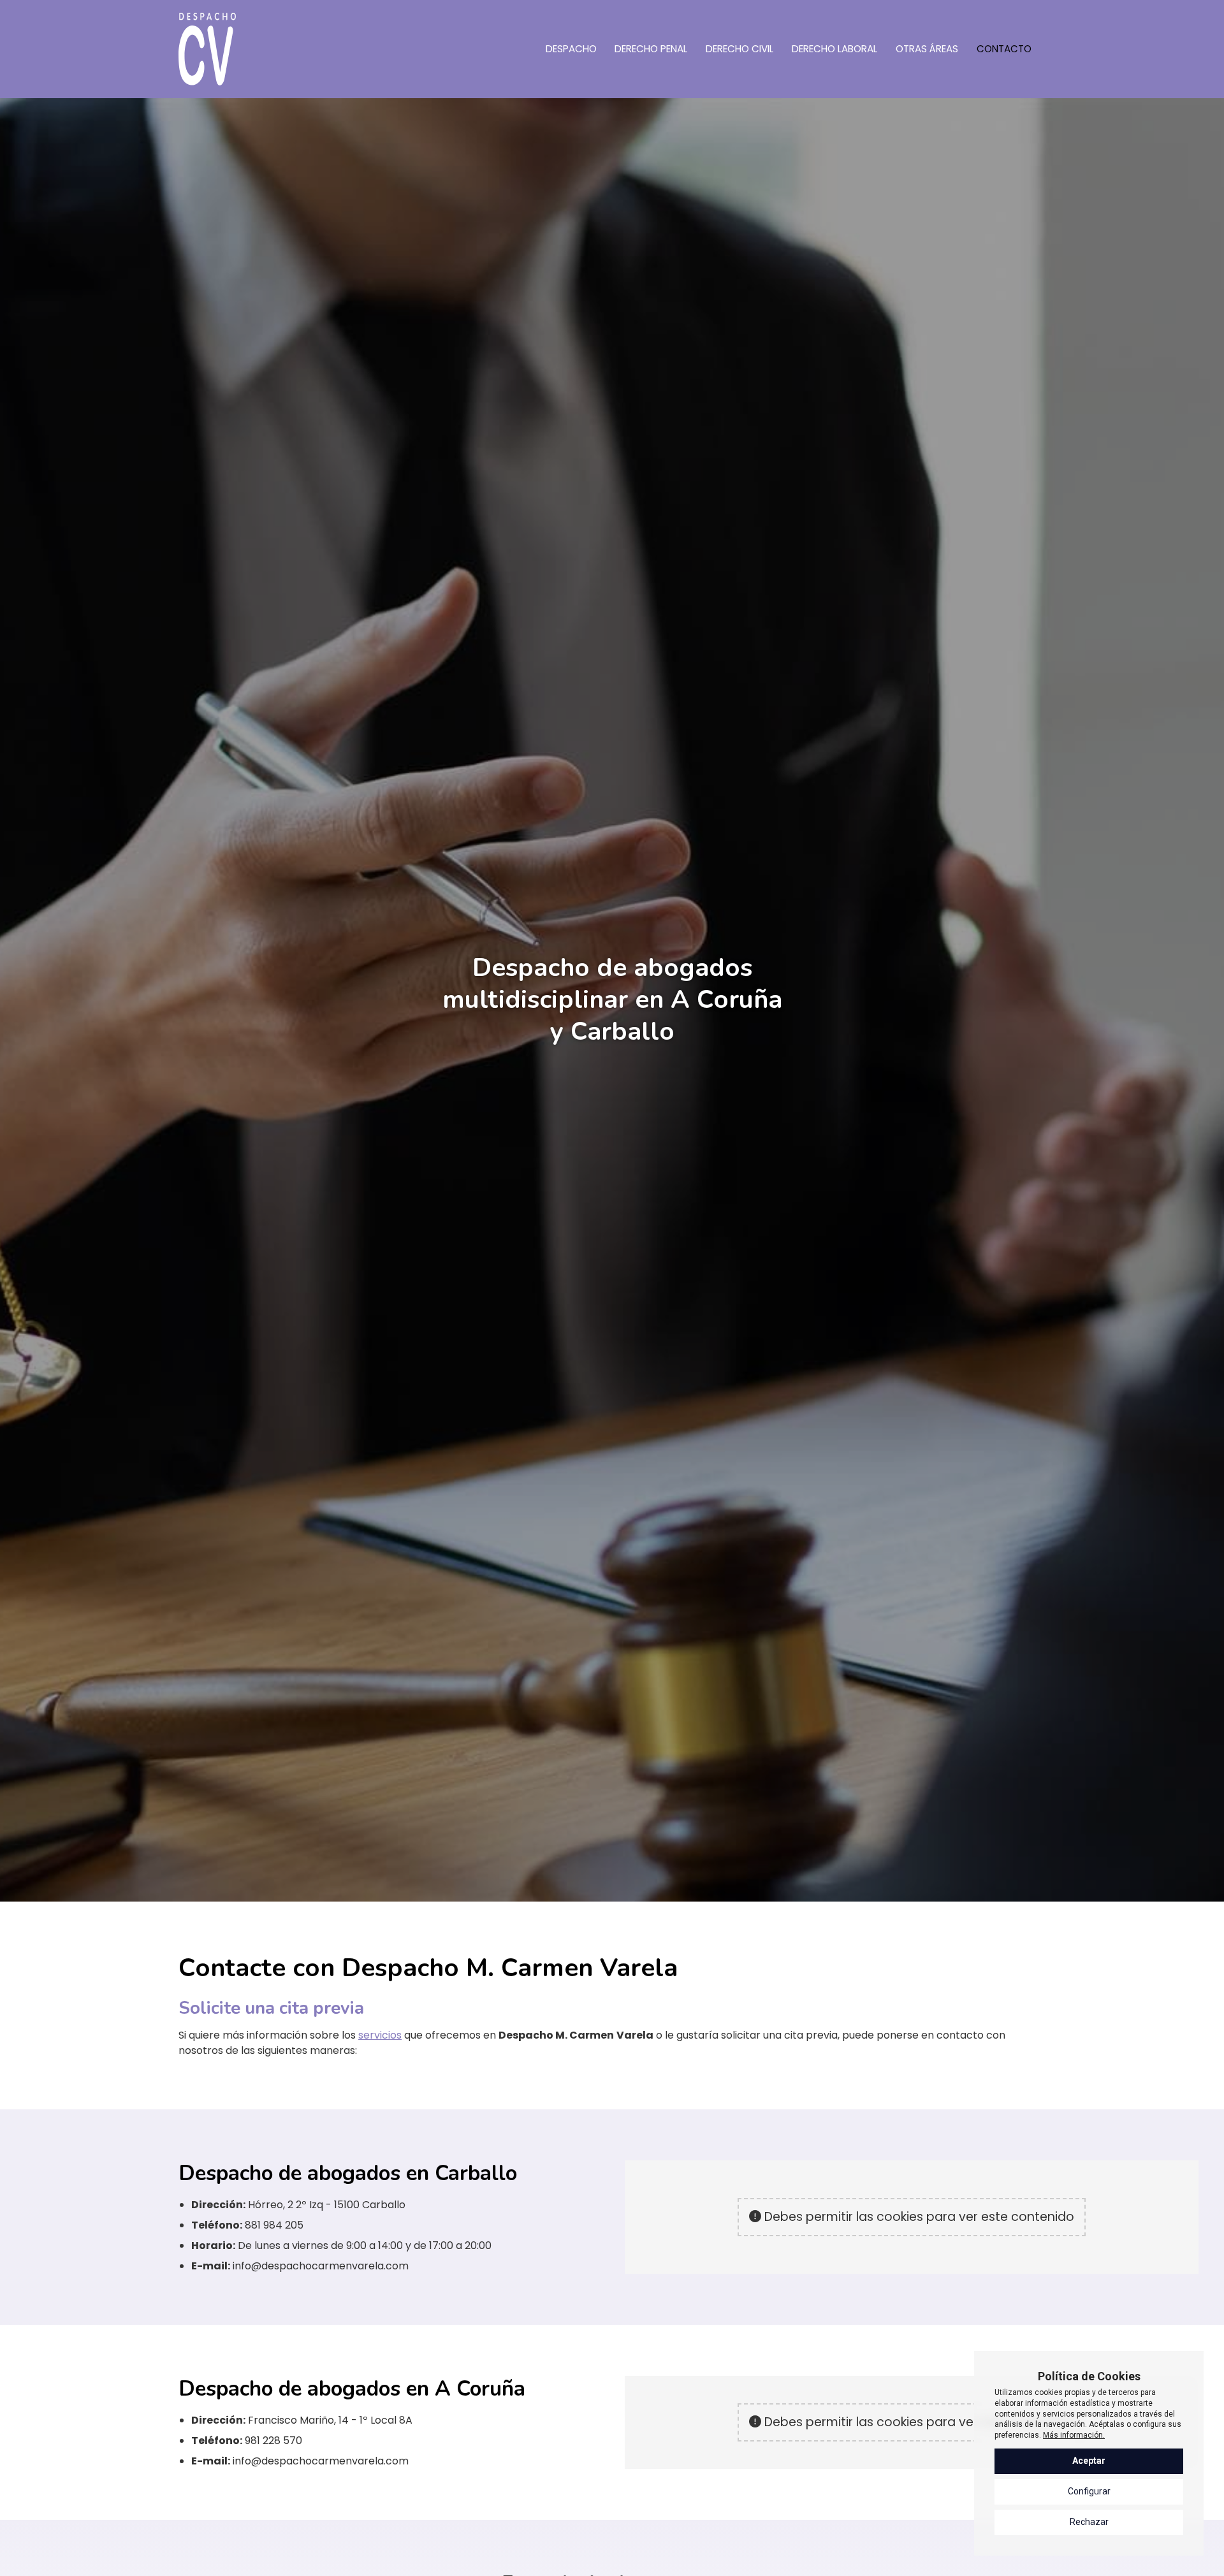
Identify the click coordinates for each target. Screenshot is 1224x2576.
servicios (380, 2035)
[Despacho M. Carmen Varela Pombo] (207, 49)
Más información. (1074, 2435)
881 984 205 (274, 2225)
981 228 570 (273, 2441)
